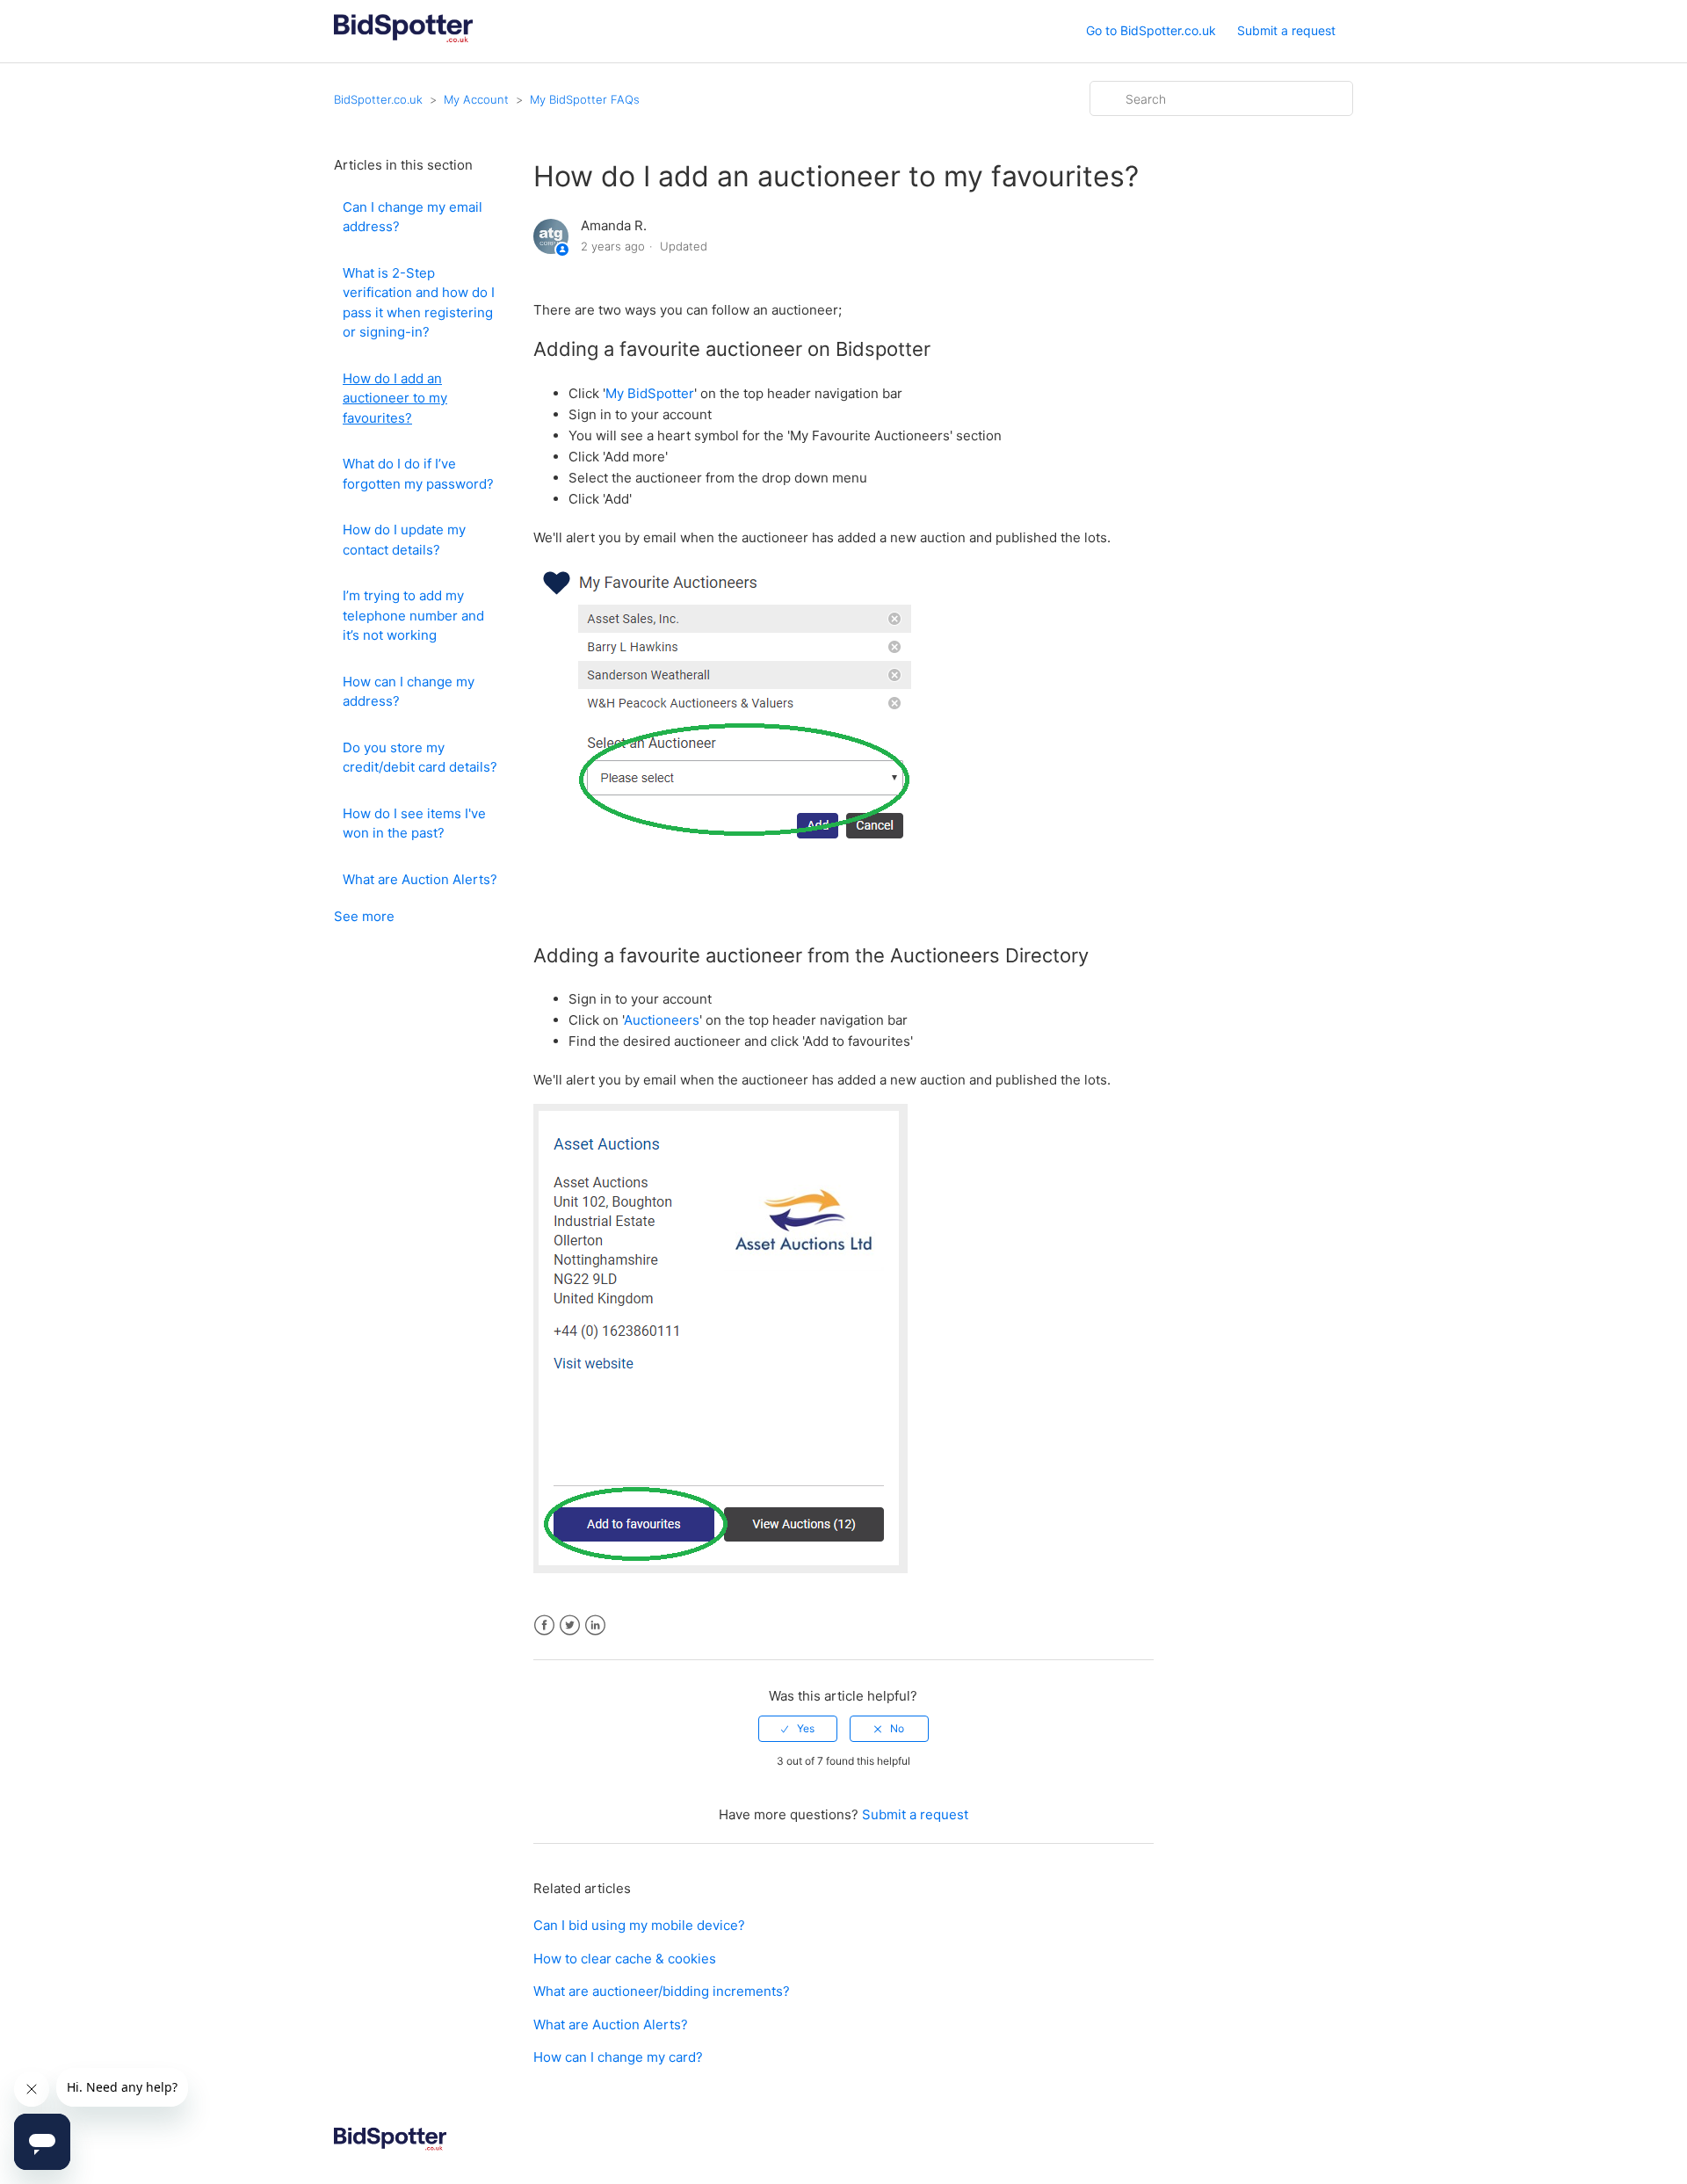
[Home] (403, 40)
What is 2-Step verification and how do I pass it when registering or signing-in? (419, 303)
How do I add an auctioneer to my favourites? (395, 398)
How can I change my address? (409, 692)
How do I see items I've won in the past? (414, 824)
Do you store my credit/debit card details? (420, 758)
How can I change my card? (618, 2057)
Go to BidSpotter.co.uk (1151, 30)
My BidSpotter (650, 393)
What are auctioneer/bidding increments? (662, 1991)
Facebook (544, 1625)
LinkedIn (595, 1625)
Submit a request (1286, 30)
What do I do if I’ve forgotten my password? (418, 474)
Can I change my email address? (413, 217)
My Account (476, 99)
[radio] (798, 1729)
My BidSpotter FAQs (585, 99)
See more (364, 916)
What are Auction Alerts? (420, 879)
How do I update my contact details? (404, 540)
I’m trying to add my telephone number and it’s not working (413, 615)
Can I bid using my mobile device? (639, 1925)
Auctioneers (662, 1020)
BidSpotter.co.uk (378, 99)
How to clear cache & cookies (625, 1959)
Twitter (570, 1625)
